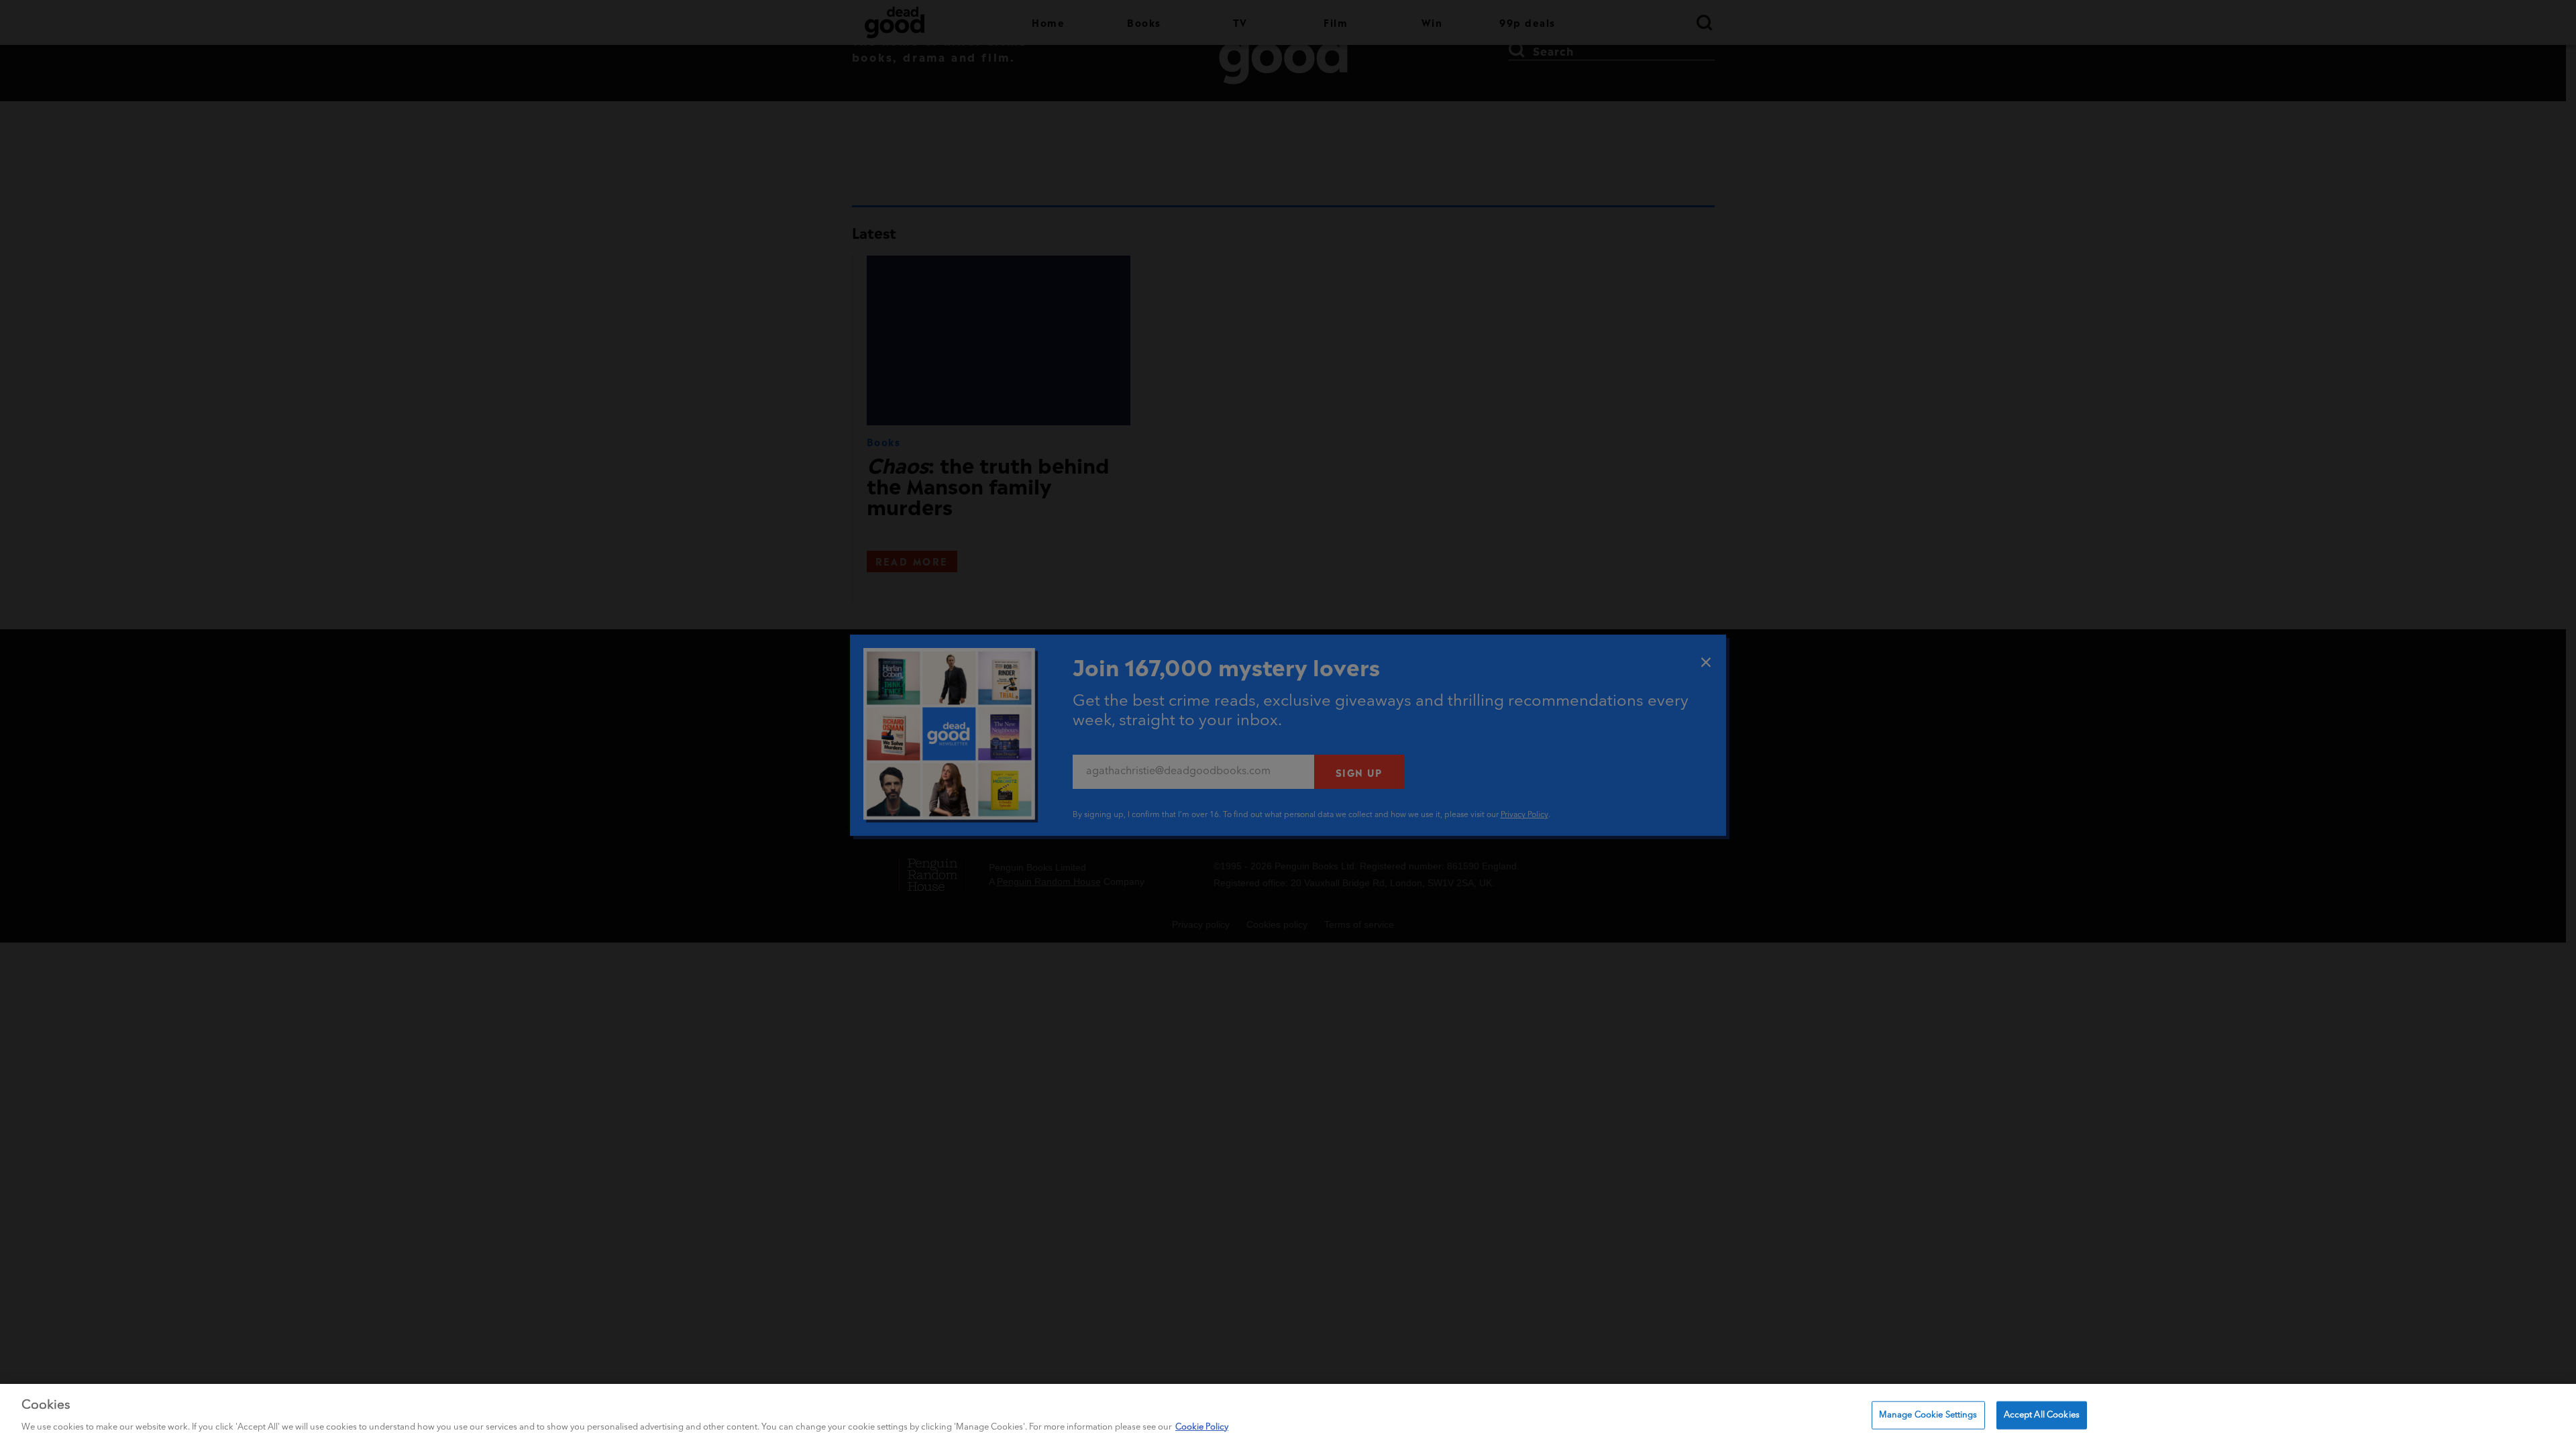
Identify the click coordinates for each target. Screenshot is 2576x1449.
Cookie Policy (1202, 1427)
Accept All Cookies (2042, 1415)
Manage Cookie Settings (1928, 1415)
